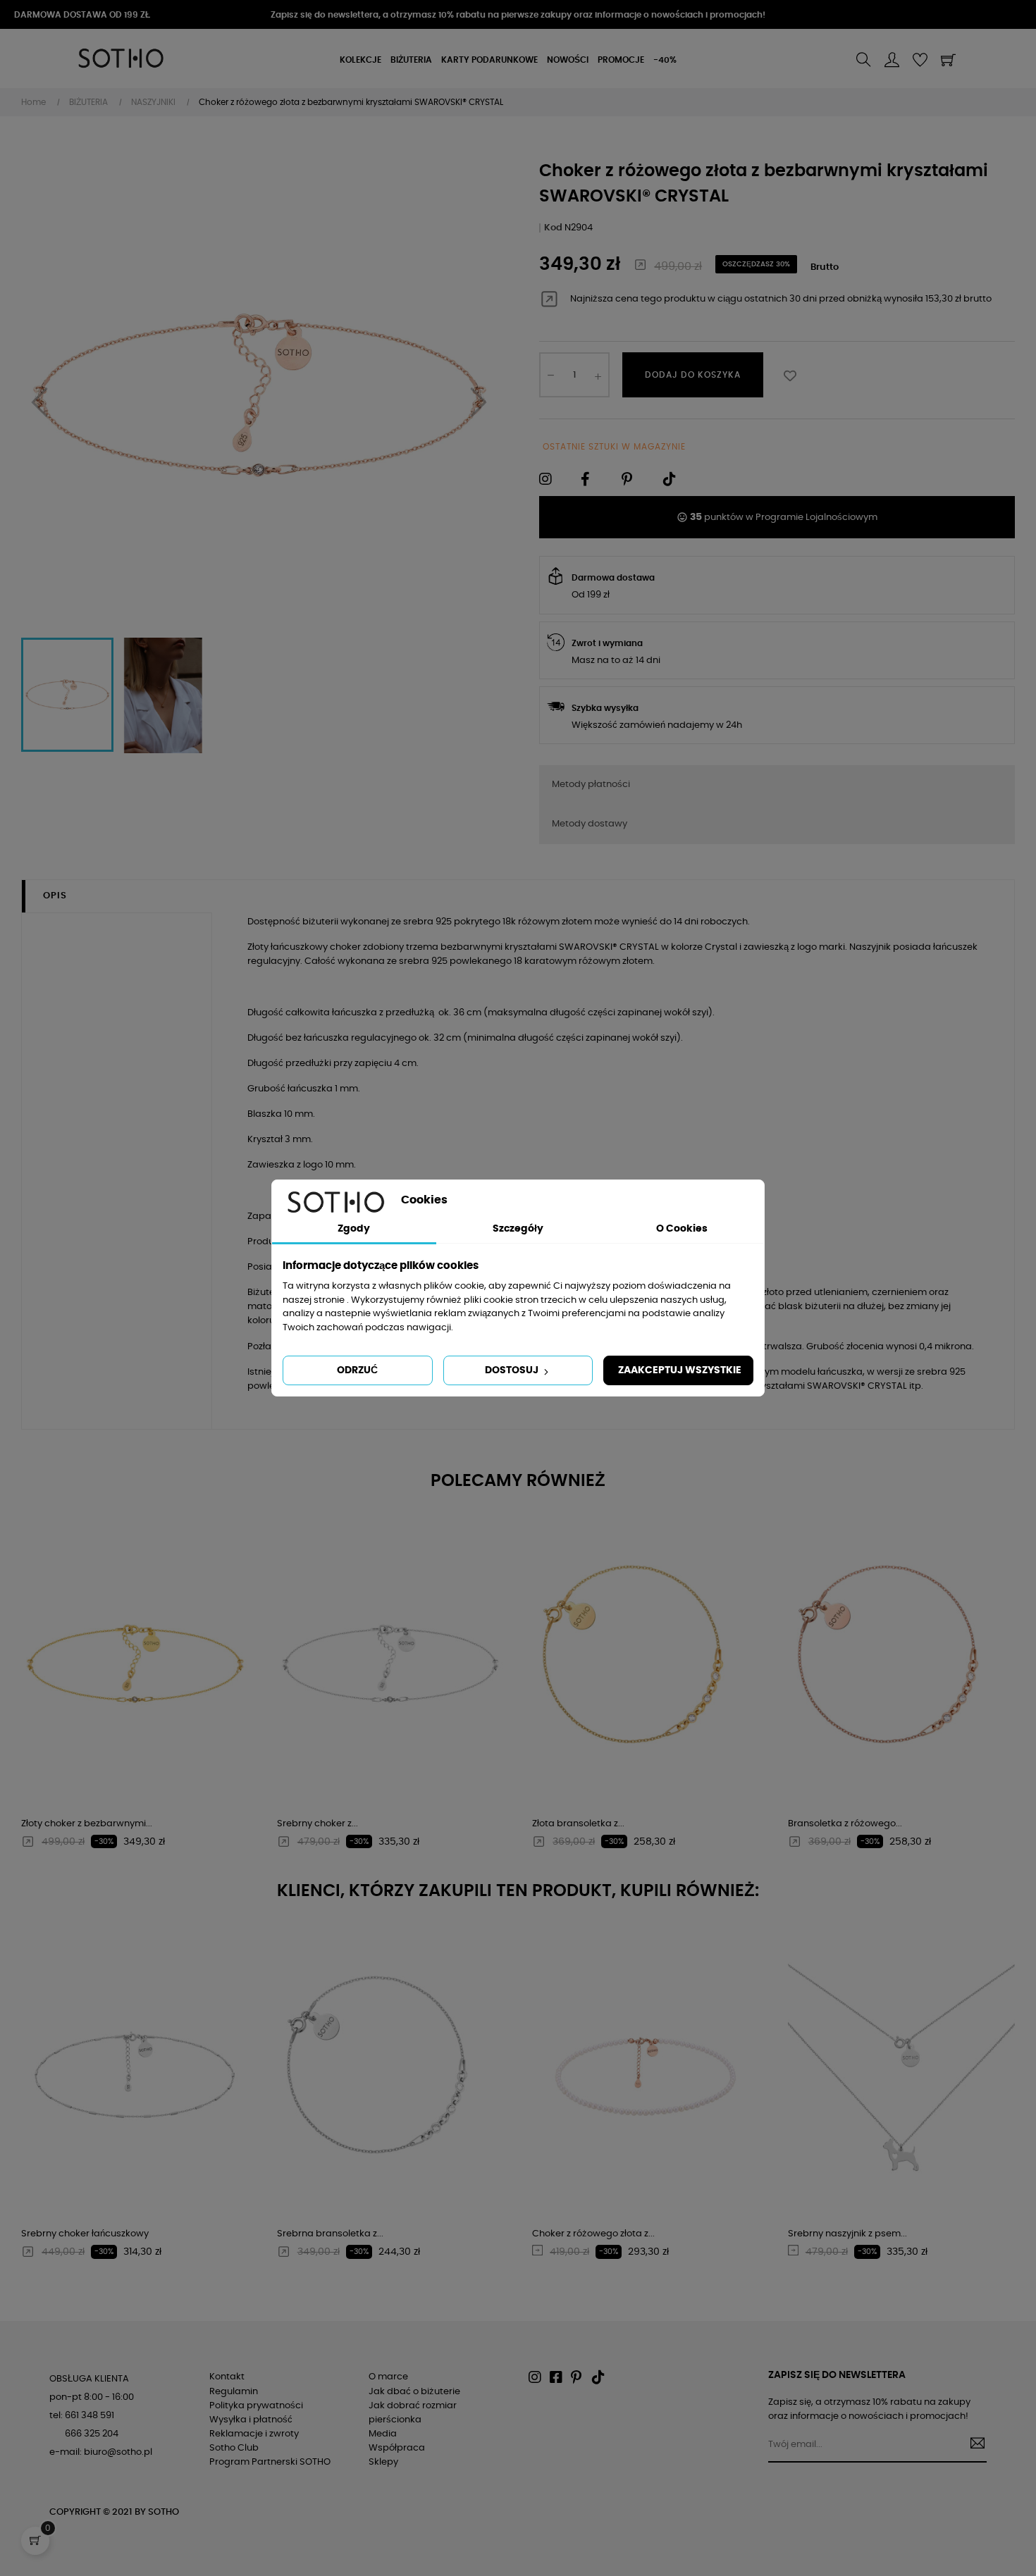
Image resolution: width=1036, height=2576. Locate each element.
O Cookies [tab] (682, 1229)
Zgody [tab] (354, 1229)
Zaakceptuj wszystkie (680, 1370)
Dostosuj (513, 1370)
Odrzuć (357, 1370)
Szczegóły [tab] (518, 1229)
